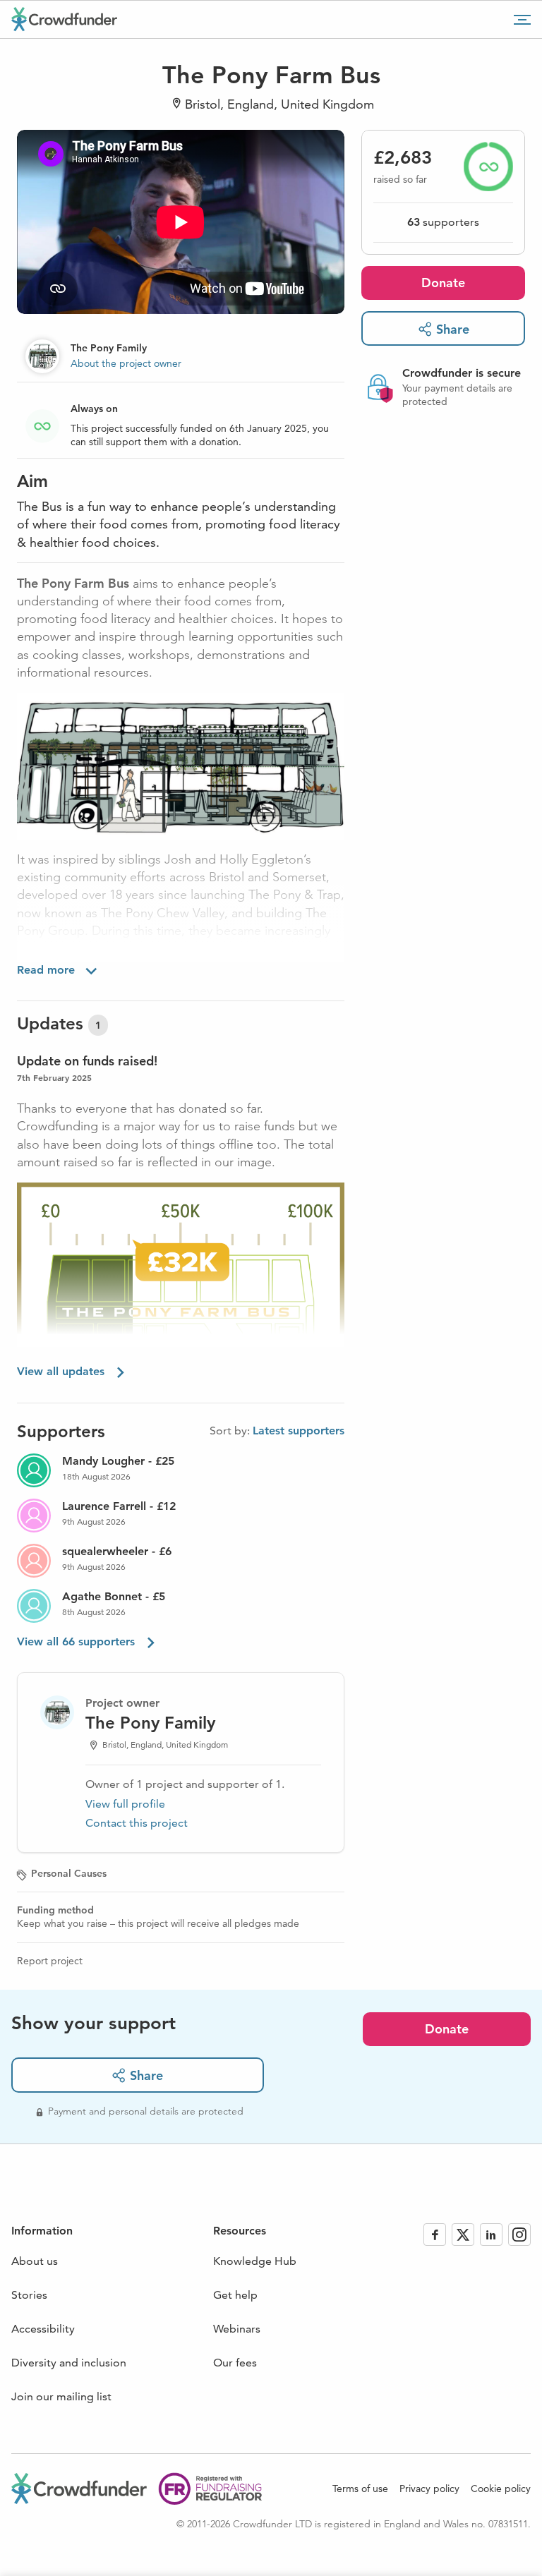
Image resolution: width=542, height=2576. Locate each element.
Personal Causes (69, 1873)
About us (35, 2261)
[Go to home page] (64, 19)
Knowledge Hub (255, 2261)
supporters (443, 222)
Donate (443, 283)
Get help (235, 2295)
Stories (29, 2295)
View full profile (125, 1804)
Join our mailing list (61, 2396)
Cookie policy (501, 2489)
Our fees (235, 2363)
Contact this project (137, 1823)
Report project (50, 1961)
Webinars (237, 2329)
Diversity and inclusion (69, 2363)
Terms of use (360, 2489)
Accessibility (43, 2329)
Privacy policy (429, 2489)
